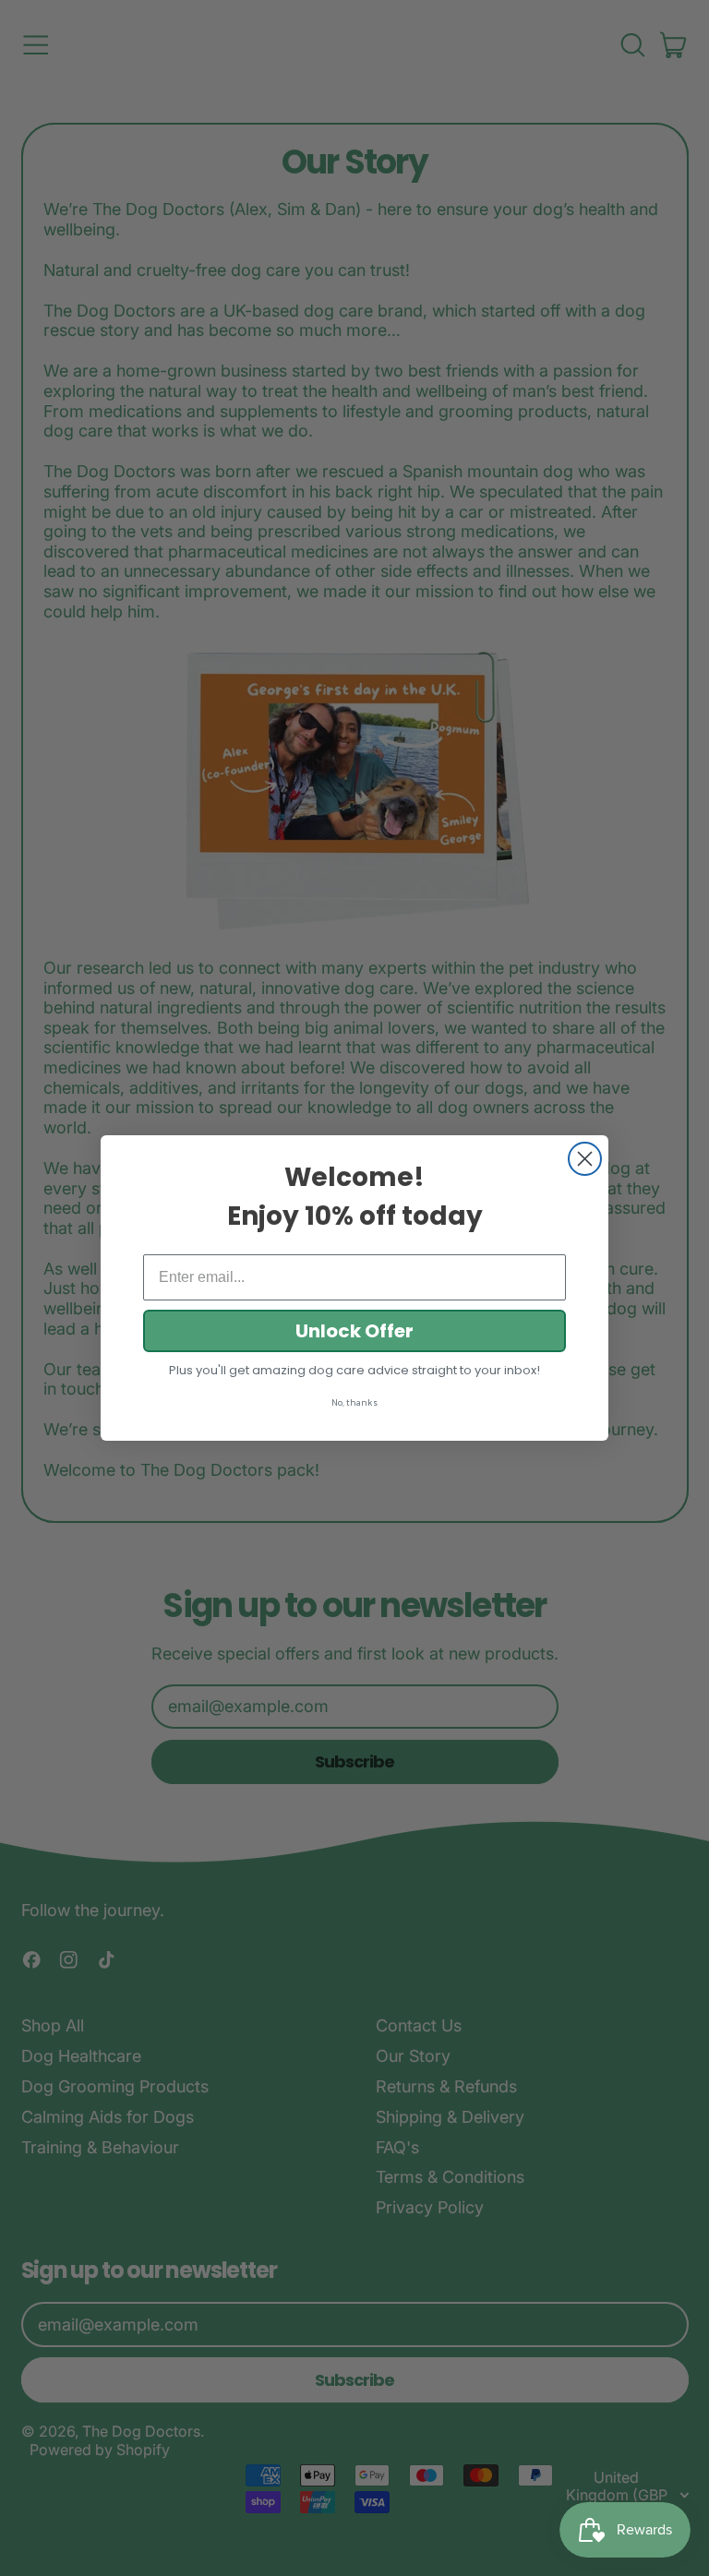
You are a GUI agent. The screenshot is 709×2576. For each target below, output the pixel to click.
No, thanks (354, 1402)
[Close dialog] (585, 1159)
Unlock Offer (354, 1331)
